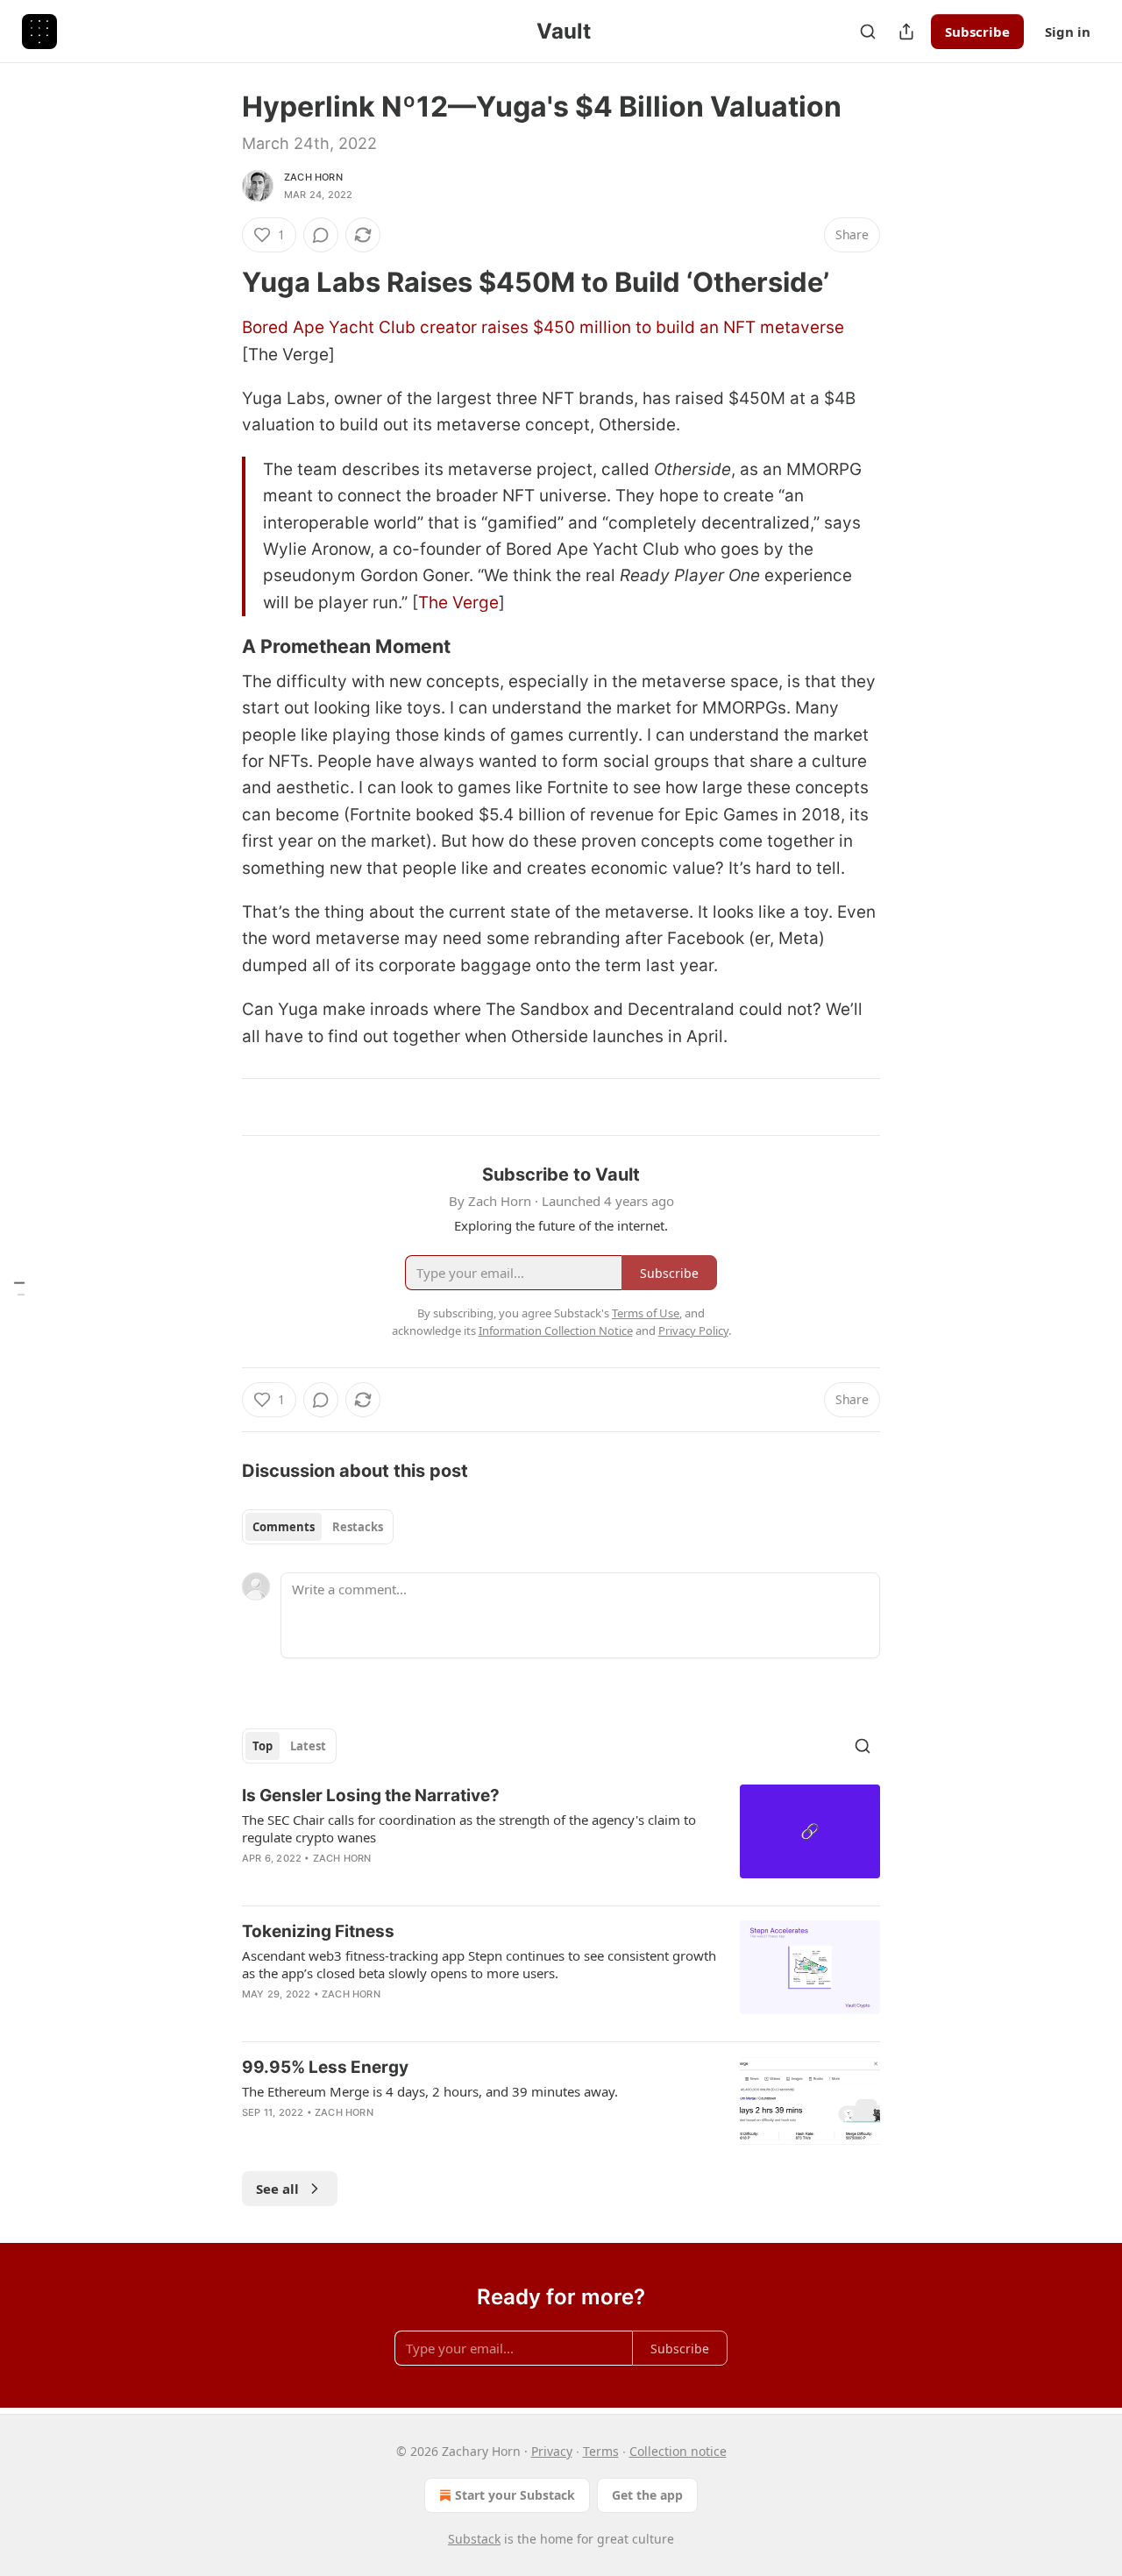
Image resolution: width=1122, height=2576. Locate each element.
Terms (601, 2451)
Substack (474, 2539)
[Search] (868, 32)
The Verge (458, 603)
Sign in (1068, 32)
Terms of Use (646, 1313)
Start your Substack (515, 2495)
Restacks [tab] (358, 1527)
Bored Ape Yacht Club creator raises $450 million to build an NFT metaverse (543, 327)
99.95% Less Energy (325, 2067)
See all (277, 2189)
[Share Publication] (906, 32)
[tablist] (318, 1527)
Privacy (552, 2451)
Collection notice (678, 2451)
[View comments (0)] (321, 235)
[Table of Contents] (19, 1288)
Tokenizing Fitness (318, 1931)
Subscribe (977, 32)
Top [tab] (263, 1746)
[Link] (217, 282)
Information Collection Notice (556, 1331)
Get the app (647, 2495)
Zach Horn (313, 177)
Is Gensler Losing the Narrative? (371, 1795)
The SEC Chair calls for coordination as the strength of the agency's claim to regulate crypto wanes (469, 1828)
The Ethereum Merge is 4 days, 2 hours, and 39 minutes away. (430, 2091)
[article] (561, 1838)
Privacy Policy (693, 1331)
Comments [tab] (284, 1527)
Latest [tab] (308, 1746)
